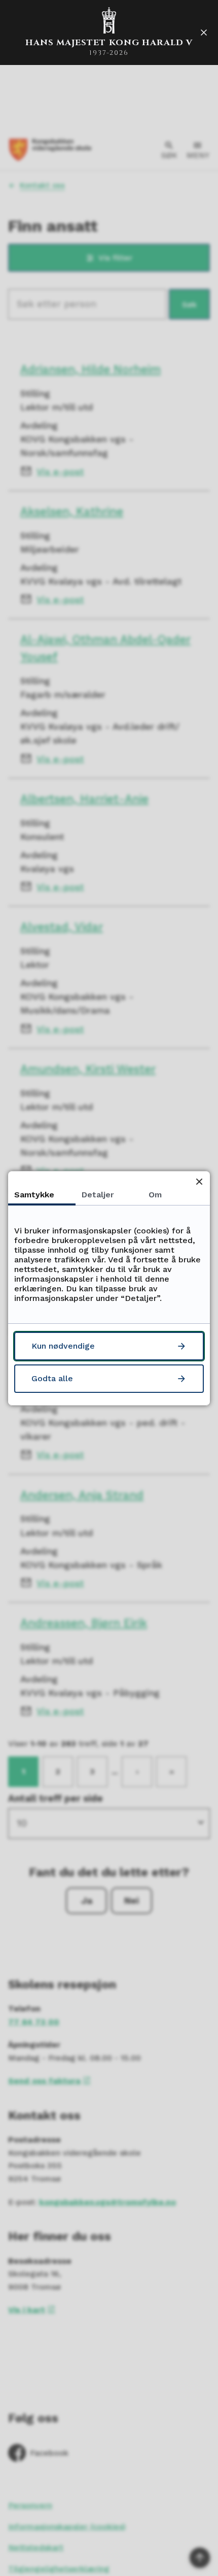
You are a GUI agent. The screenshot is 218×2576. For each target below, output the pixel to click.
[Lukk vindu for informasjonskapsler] (199, 1182)
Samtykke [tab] (34, 1195)
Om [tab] (155, 1195)
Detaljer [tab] (98, 1195)
